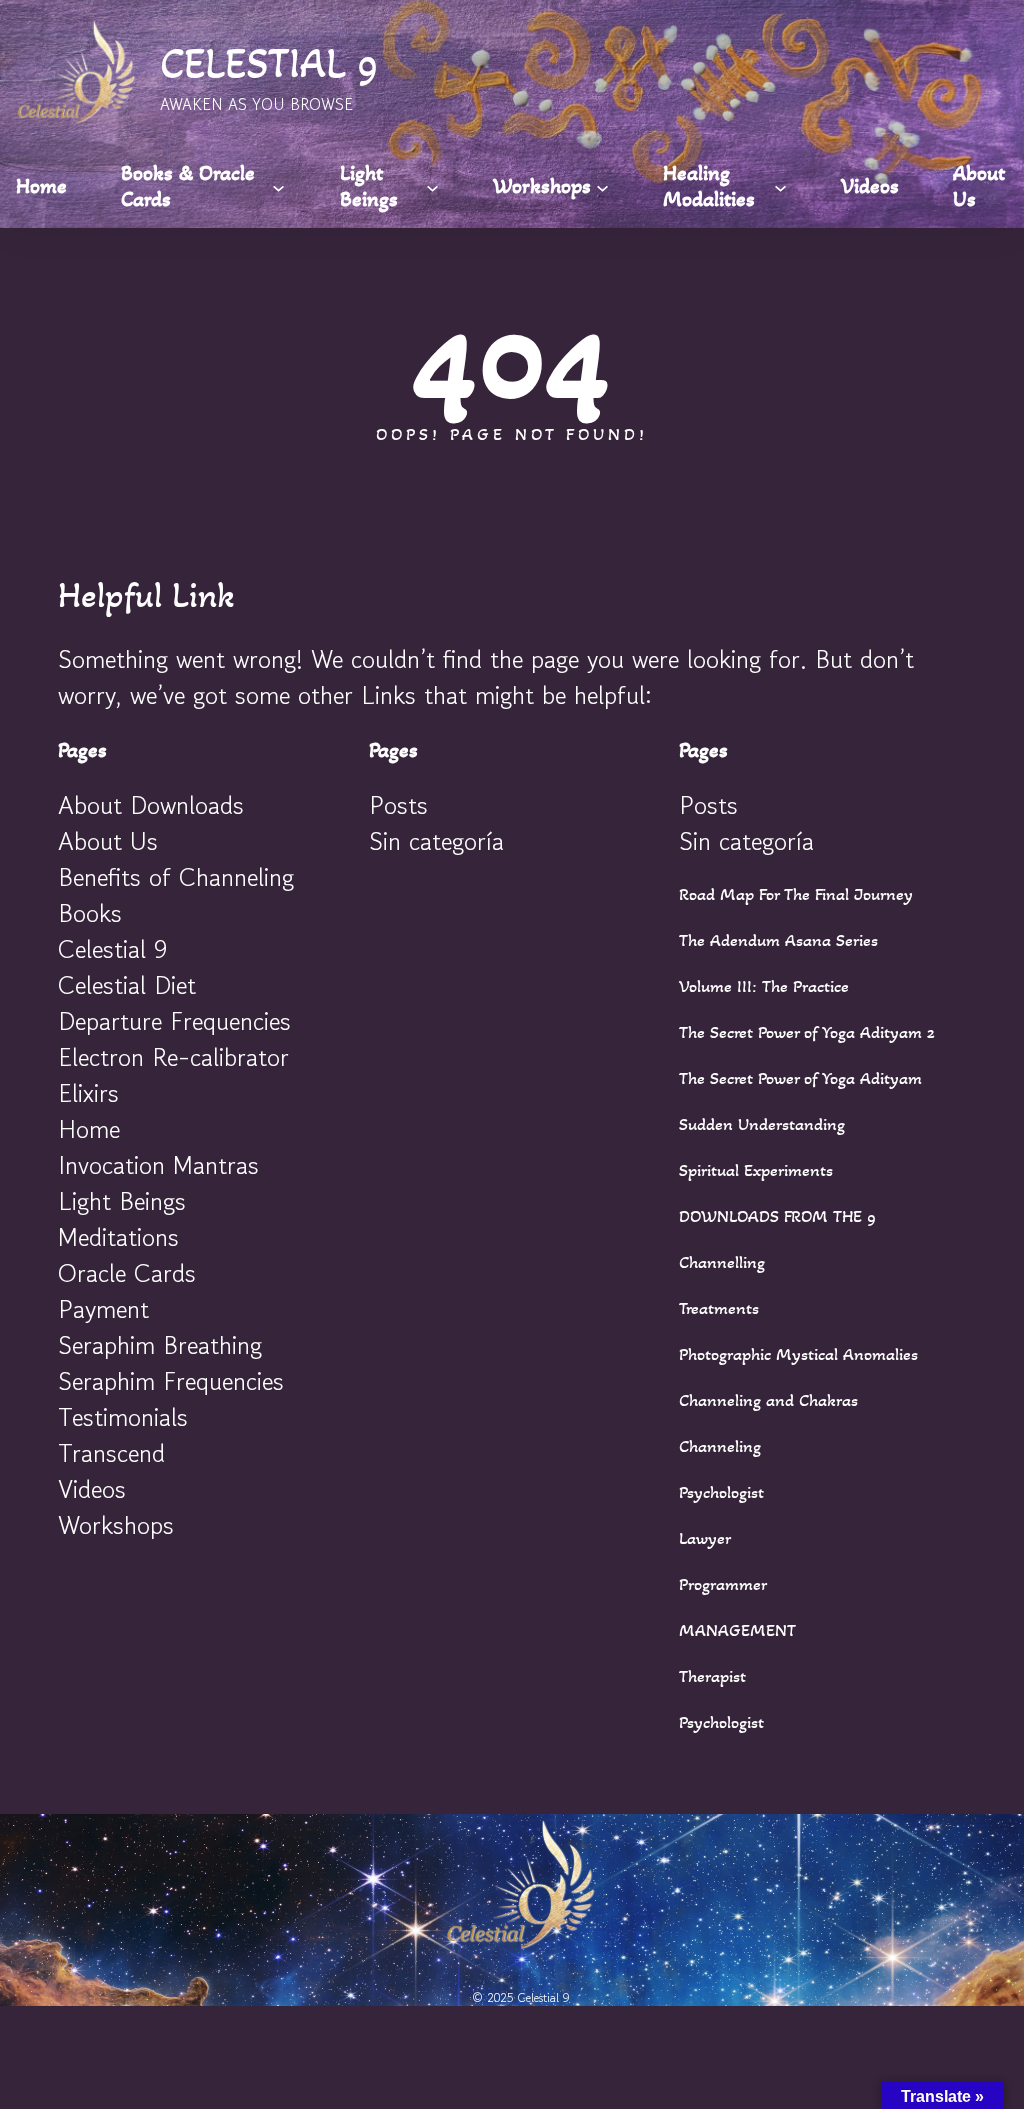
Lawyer (705, 1538)
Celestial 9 (112, 949)
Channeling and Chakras (768, 1400)
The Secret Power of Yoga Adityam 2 (807, 1032)
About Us (108, 841)
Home (89, 1129)
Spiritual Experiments (756, 1170)
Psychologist (721, 1492)
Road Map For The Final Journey (796, 894)
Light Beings (122, 1201)
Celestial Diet (127, 985)
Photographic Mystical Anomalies (798, 1354)
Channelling (722, 1262)
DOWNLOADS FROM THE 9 (777, 1216)
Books (90, 913)
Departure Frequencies (174, 1021)
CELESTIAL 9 (269, 63)
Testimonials (123, 1417)
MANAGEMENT (737, 1630)
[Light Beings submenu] (432, 186)
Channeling (720, 1446)
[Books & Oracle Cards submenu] (278, 186)
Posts (398, 805)
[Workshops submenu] (602, 186)
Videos (92, 1489)
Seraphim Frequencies (171, 1381)
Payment (103, 1309)
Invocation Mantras (158, 1165)
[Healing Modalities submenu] (780, 186)
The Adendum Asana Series (778, 940)
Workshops (116, 1525)
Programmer (723, 1584)
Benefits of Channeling (176, 877)
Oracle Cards (127, 1273)
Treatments (719, 1308)
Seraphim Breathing (160, 1345)
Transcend (111, 1453)
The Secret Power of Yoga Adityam (800, 1078)
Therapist (712, 1676)
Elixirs (88, 1093)
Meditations (118, 1237)
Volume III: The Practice (764, 986)
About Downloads (151, 805)
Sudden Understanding (762, 1124)
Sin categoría (436, 841)
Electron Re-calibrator (173, 1057)
